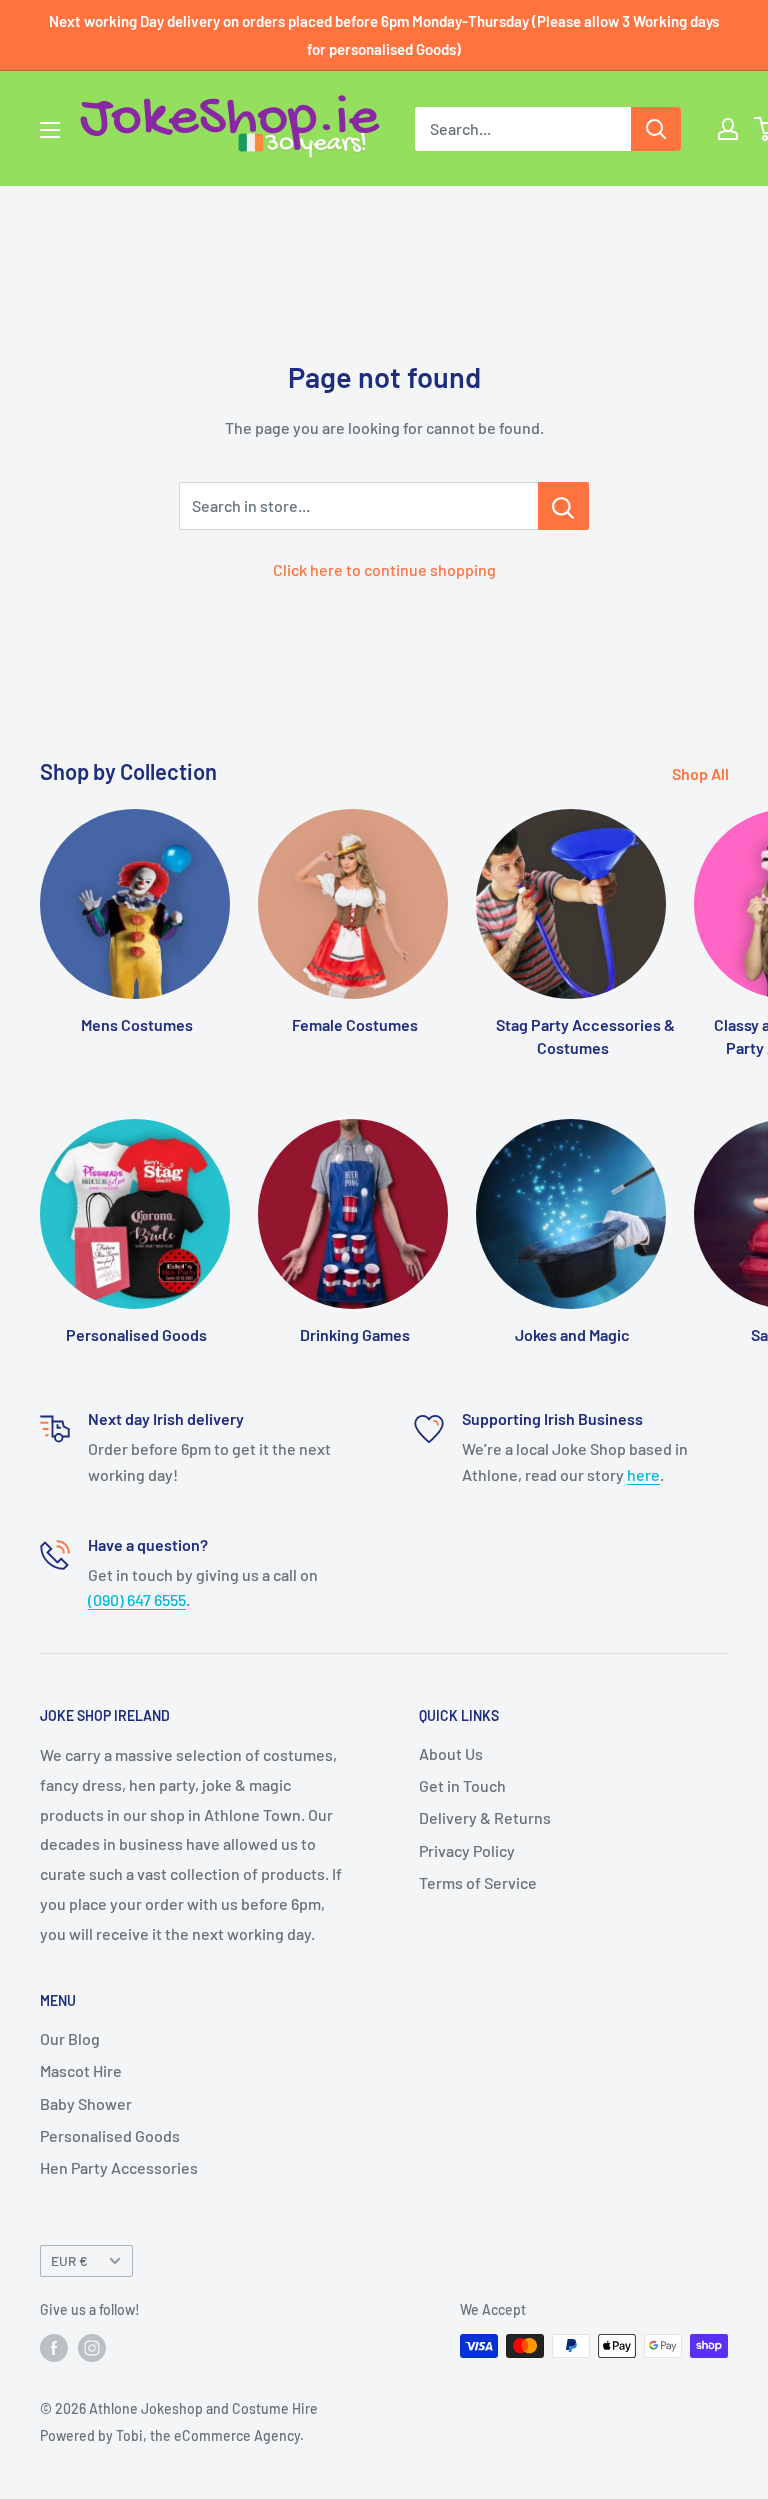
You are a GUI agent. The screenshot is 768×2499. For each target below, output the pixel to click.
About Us (451, 1753)
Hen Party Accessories (119, 2167)
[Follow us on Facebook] (54, 2348)
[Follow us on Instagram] (92, 2348)
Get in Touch (462, 1785)
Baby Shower (86, 2103)
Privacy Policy (467, 1850)
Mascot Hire (81, 2070)
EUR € (69, 2260)
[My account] (728, 129)
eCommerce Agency (237, 2435)
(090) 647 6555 (137, 1599)
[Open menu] (50, 130)
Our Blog (70, 2038)
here (643, 1474)
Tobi (129, 2435)
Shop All (702, 773)
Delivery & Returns (485, 1817)
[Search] (656, 129)
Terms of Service (478, 1882)
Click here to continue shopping (384, 569)
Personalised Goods (110, 2135)
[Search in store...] (563, 506)
